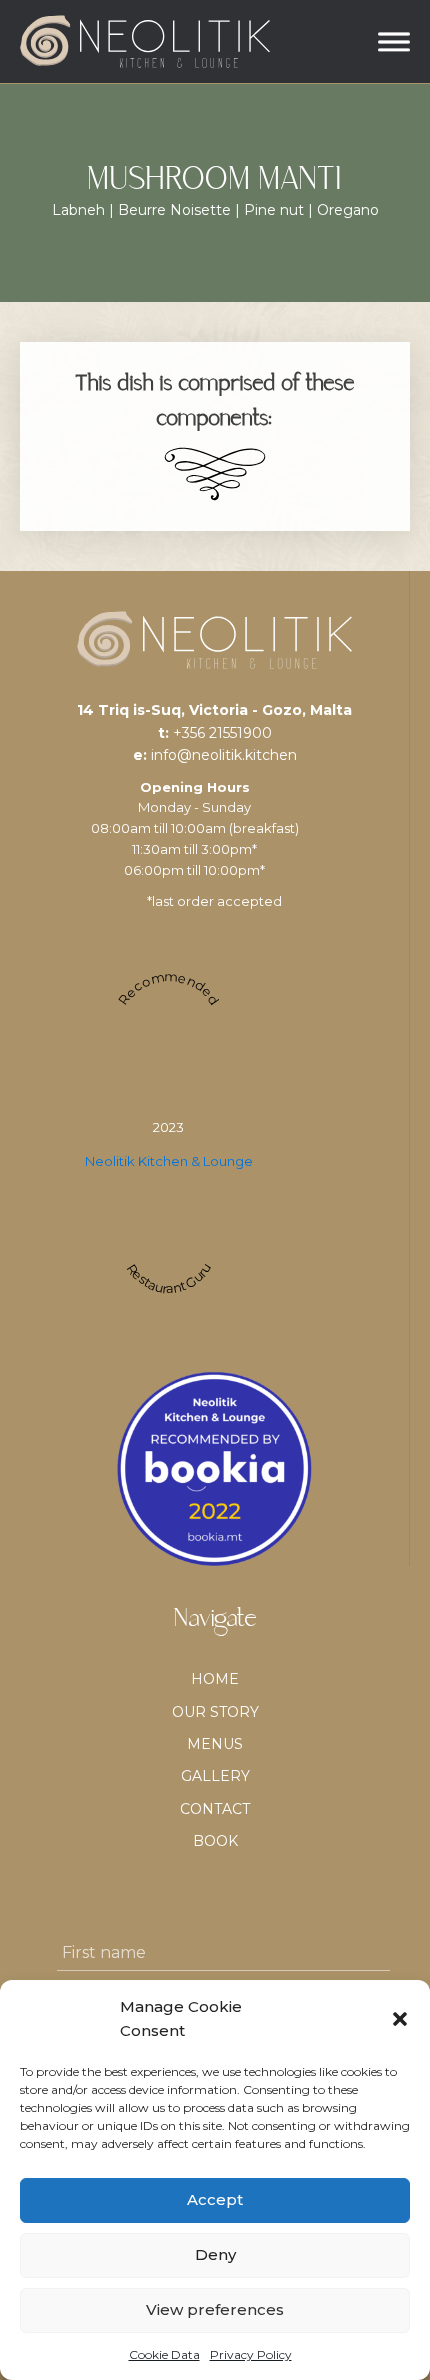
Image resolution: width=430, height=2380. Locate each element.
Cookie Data (164, 2354)
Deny (215, 2254)
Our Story (215, 1712)
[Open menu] (394, 42)
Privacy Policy (251, 2354)
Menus (215, 1744)
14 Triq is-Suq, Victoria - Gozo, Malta (214, 710)
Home (215, 1679)
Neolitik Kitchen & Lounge (169, 1161)
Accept (215, 2199)
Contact (215, 1809)
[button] (400, 2019)
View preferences (215, 2309)
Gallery (215, 1776)
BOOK (215, 1841)
